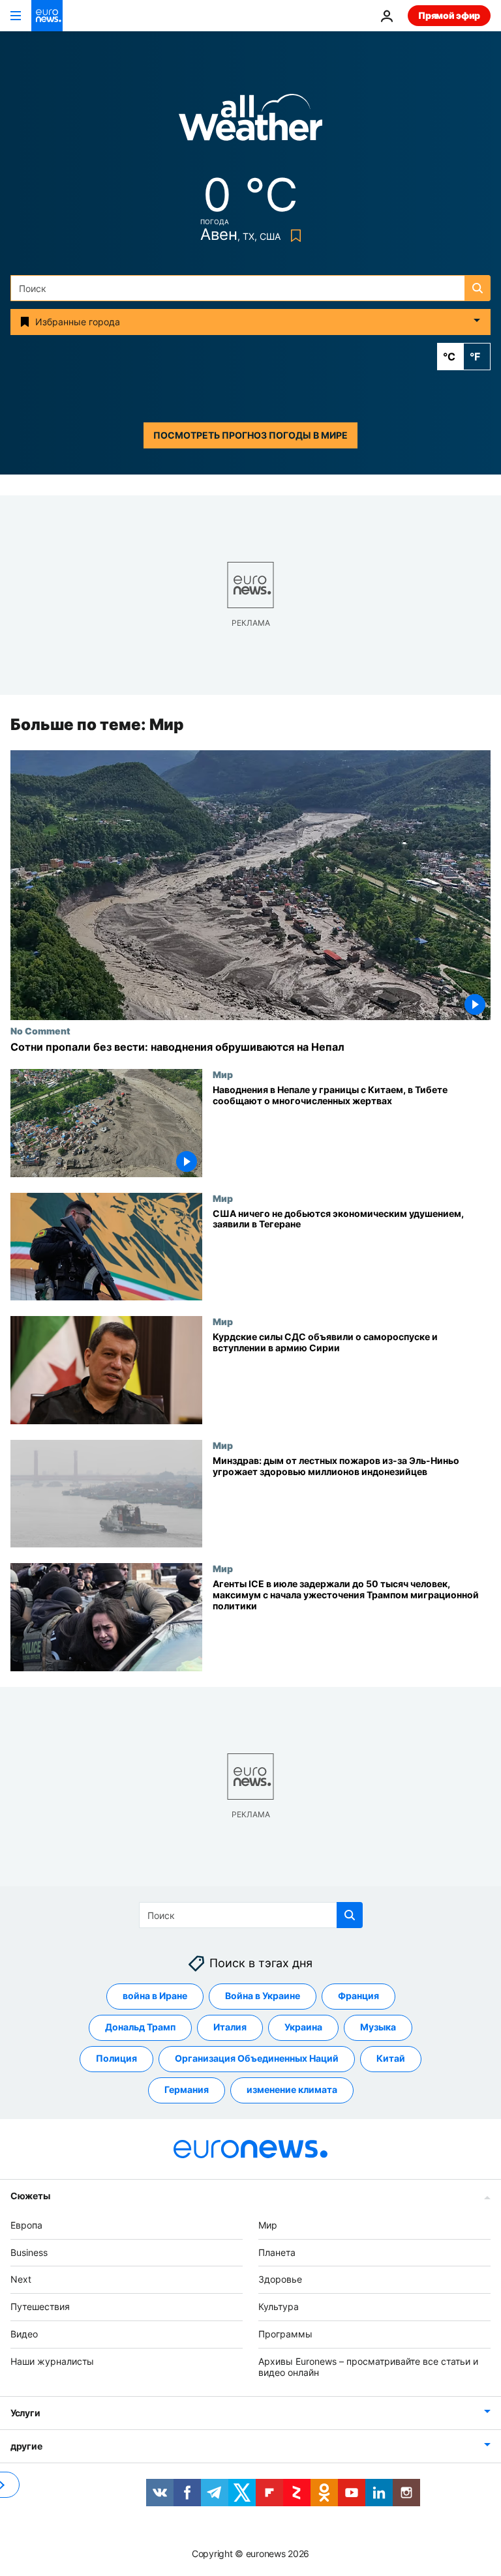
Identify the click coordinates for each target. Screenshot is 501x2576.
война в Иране (155, 1996)
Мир (223, 1074)
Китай (391, 2059)
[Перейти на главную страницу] (47, 16)
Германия (187, 2090)
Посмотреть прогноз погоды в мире (250, 435)
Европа (26, 2225)
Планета (277, 2252)
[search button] (478, 288)
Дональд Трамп (140, 2027)
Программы (285, 2334)
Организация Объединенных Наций (257, 2059)
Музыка (378, 2027)
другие (26, 2447)
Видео (24, 2334)
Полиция (116, 2059)
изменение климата (292, 2090)
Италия (230, 2027)
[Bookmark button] (293, 236)
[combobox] (250, 288)
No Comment (40, 1031)
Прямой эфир (449, 15)
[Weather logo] (250, 122)
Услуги (25, 2413)
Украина (303, 2027)
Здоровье (280, 2280)
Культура (279, 2306)
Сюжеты (30, 2196)
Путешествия (40, 2306)
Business (29, 2252)
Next (21, 2280)
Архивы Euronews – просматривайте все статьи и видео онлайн (368, 2367)
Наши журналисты (52, 2361)
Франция (358, 1996)
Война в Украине (263, 1996)
